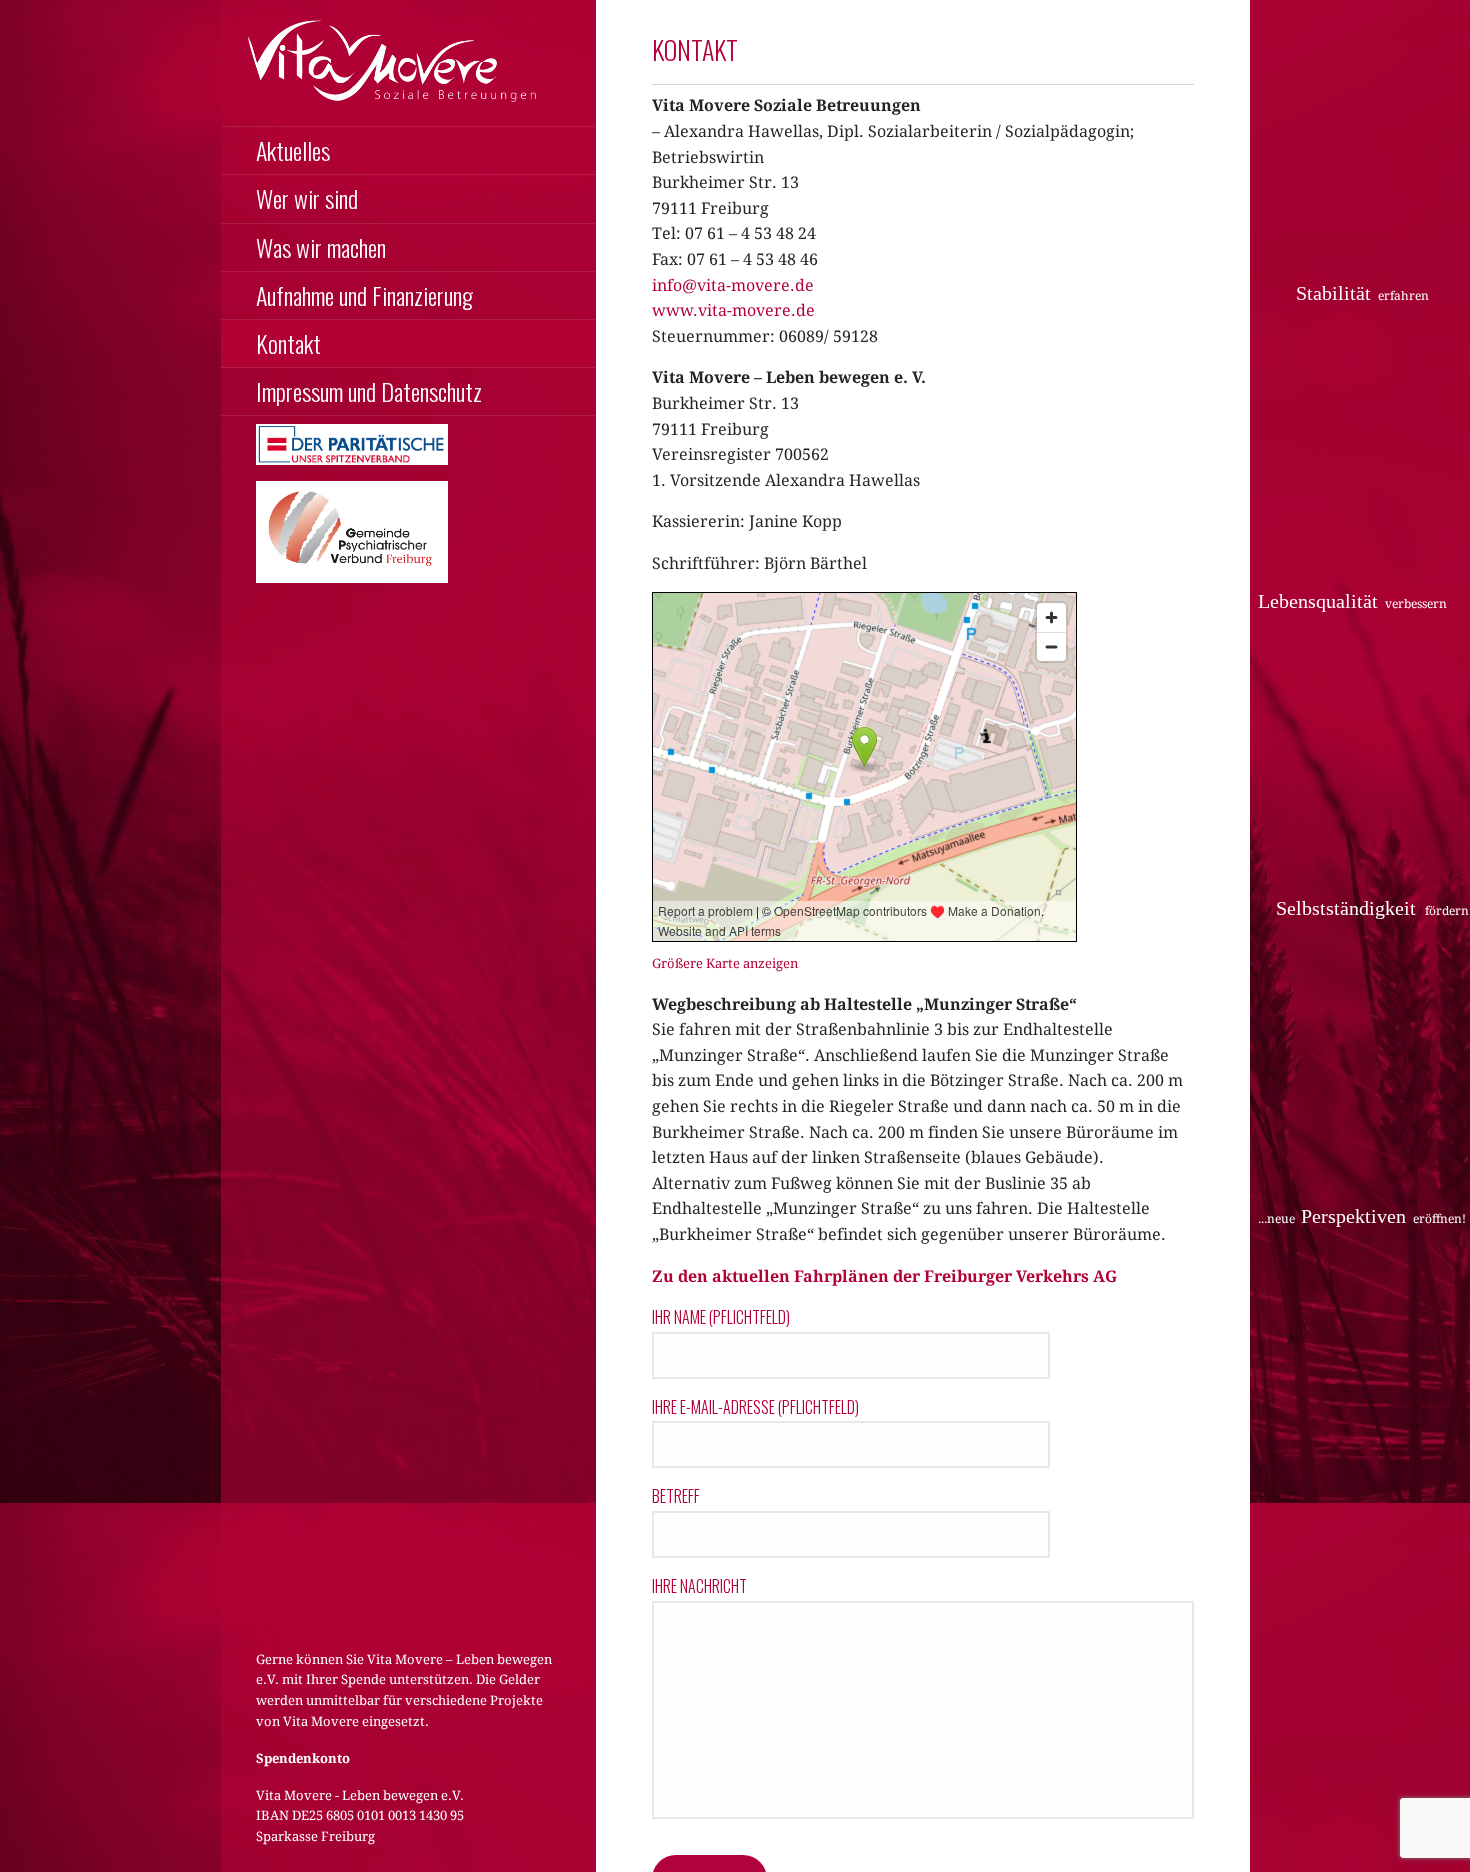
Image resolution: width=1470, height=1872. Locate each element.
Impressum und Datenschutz (369, 391)
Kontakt (288, 343)
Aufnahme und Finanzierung (364, 295)
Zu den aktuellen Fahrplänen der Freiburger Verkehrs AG (884, 1276)
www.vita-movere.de (733, 310)
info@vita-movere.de (733, 285)
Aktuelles (293, 150)
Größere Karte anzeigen (725, 963)
